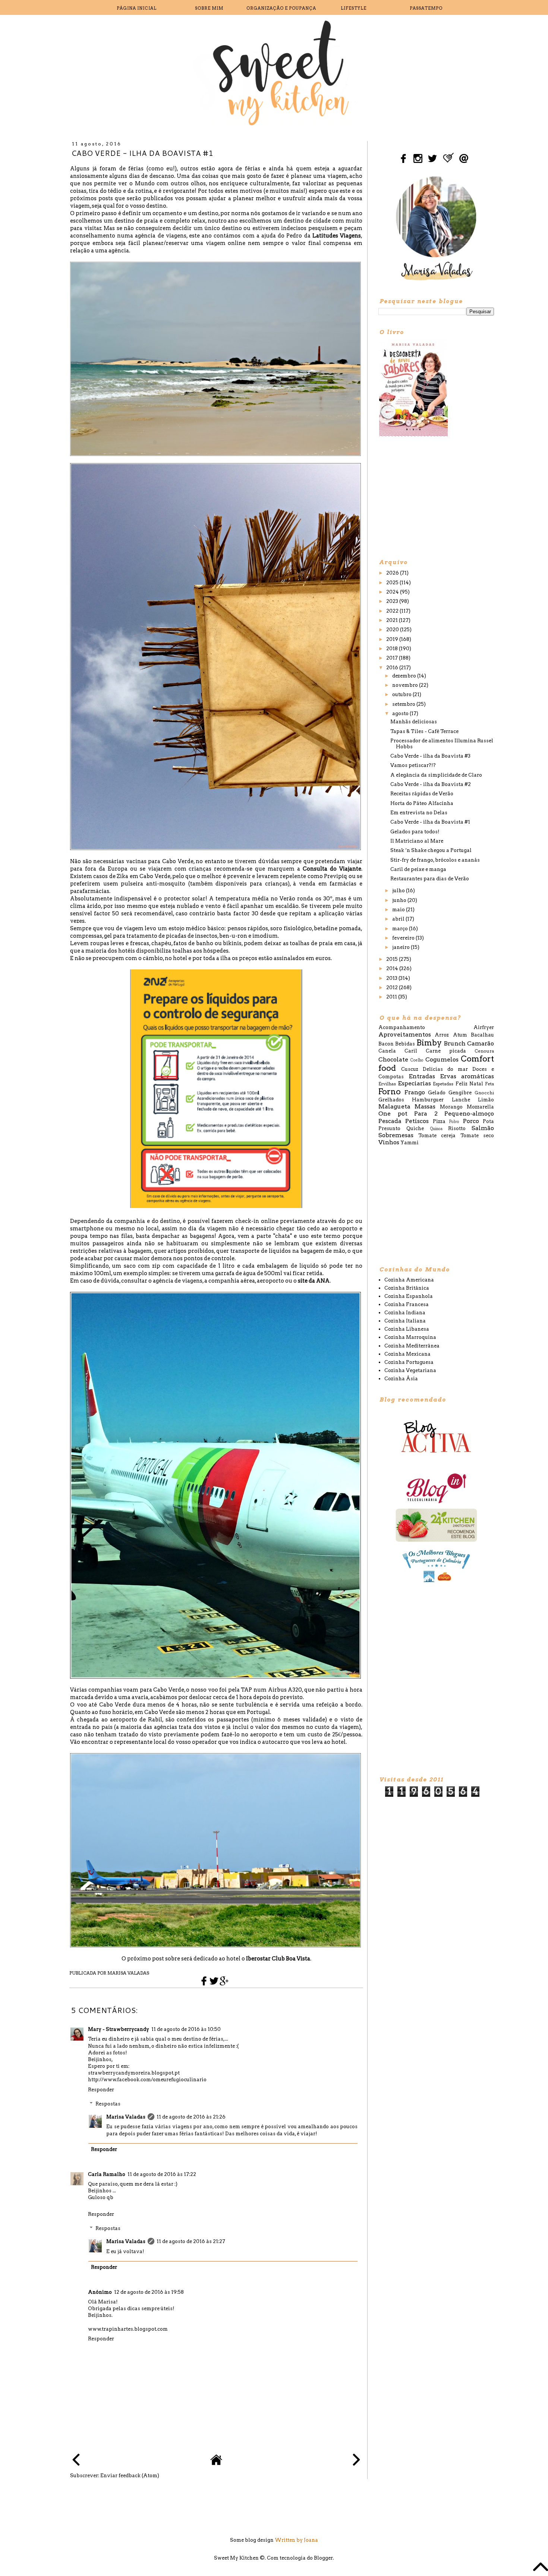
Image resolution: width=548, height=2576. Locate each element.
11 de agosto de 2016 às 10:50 (186, 2029)
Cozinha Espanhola (409, 1296)
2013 (392, 978)
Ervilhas (387, 1084)
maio (399, 910)
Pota (488, 1121)
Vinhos (389, 1142)
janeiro (401, 947)
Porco (471, 1121)
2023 (393, 601)
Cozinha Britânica (407, 1288)
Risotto (457, 1128)
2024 (393, 592)
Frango (415, 1092)
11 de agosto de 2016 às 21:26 (191, 2117)
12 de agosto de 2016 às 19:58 (149, 2292)
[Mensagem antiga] (356, 2461)
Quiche (415, 1128)
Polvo (454, 1122)
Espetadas (443, 1084)
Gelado (437, 1093)
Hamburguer (428, 1100)
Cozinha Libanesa (407, 1329)
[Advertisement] (434, 497)
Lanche (461, 1100)
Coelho (417, 1060)
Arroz (442, 1035)
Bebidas (405, 1044)
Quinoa (436, 1129)
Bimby (429, 1043)
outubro (402, 694)
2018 (393, 649)
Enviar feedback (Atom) (130, 2476)
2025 (393, 583)
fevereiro (404, 938)
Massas (425, 1106)
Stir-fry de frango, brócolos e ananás (435, 860)
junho (400, 900)
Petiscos (417, 1121)
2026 (393, 573)
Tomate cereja (437, 1136)
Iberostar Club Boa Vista (278, 1959)
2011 (392, 997)
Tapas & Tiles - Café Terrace (424, 731)
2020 (393, 630)
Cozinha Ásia (401, 1379)
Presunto (389, 1128)
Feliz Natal (469, 1084)
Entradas (422, 1076)
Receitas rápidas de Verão (422, 794)
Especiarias (414, 1083)
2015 (393, 959)
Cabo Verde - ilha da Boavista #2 (431, 784)
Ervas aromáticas (467, 1076)
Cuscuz (410, 1069)
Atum (460, 1035)
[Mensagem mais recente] (76, 2461)
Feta (489, 1084)
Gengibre (460, 1093)
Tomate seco (477, 1136)
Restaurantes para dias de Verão (430, 879)
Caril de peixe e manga (418, 869)
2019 (393, 639)
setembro (404, 704)
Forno (390, 1092)
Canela (387, 1051)
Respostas (108, 2104)
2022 (393, 611)
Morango (451, 1107)
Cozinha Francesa (407, 1304)
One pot (393, 1114)
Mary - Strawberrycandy (119, 2029)
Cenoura (484, 1051)
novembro (406, 685)
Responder (101, 2090)
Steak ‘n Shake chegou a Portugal (431, 850)
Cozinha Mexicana (407, 1354)
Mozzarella (480, 1107)
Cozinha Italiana (405, 1321)
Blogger (323, 2558)
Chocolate (393, 1059)
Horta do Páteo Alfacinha (422, 803)
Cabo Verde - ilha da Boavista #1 (430, 822)
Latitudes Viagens (337, 236)
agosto (401, 713)
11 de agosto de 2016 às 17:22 (162, 2174)
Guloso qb (101, 2197)
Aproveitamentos (405, 1034)
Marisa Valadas (126, 2117)
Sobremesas (396, 1135)
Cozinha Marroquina (410, 1337)
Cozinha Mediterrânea (412, 1346)
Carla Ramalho (107, 2174)
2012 (393, 987)
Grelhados (391, 1100)
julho (399, 891)
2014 (393, 968)
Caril (411, 1051)
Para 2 (426, 1114)
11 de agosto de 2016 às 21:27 (191, 2241)
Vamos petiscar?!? (413, 765)
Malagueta (394, 1106)
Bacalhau (482, 1035)
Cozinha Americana (409, 1280)
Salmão (483, 1128)
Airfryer (484, 1027)
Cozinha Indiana (405, 1313)
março (401, 929)
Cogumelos (442, 1059)
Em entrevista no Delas (419, 813)
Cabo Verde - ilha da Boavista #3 (430, 756)
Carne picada (446, 1051)
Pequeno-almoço (469, 1114)
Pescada (390, 1121)
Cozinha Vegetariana (410, 1370)
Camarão (481, 1043)
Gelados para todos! (415, 832)
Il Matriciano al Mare (417, 841)
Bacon (386, 1044)
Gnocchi (484, 1093)
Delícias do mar (445, 1069)
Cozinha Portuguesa (409, 1362)
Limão (486, 1100)
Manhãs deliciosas (414, 722)
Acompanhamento (402, 1027)
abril (399, 919)
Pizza (439, 1121)
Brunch (455, 1043)
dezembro (405, 676)
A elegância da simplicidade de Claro (436, 775)
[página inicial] (216, 2464)
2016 (393, 668)
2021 (393, 620)
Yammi (410, 1143)
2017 (393, 658)
